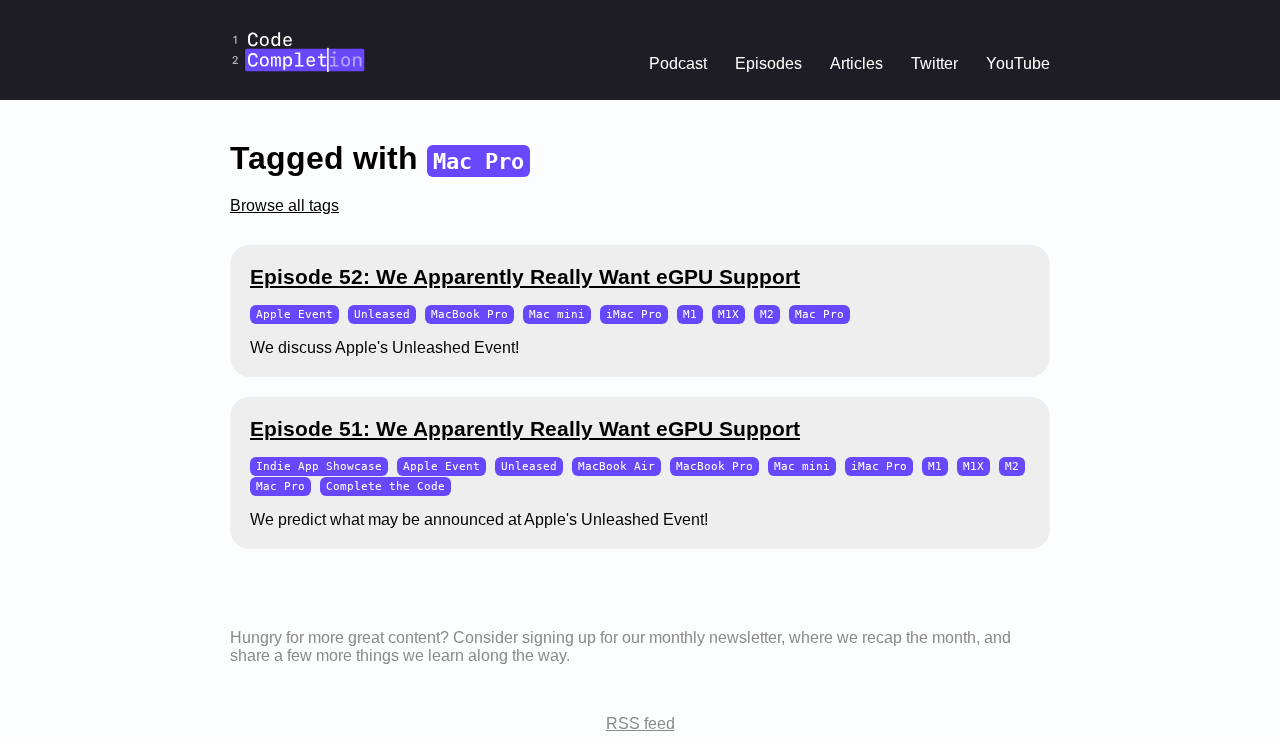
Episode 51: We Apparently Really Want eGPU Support (525, 428)
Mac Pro (819, 314)
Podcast (678, 63)
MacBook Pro (469, 314)
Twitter (934, 63)
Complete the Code (385, 486)
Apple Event (294, 314)
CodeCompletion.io (298, 13)
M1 (690, 314)
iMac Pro (634, 314)
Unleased (382, 314)
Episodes (768, 63)
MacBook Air (616, 466)
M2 (767, 314)
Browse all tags (284, 205)
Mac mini (557, 314)
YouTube (1018, 63)
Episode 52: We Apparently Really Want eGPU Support (525, 276)
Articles (856, 63)
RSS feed (640, 723)
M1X (728, 314)
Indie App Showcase (319, 466)
